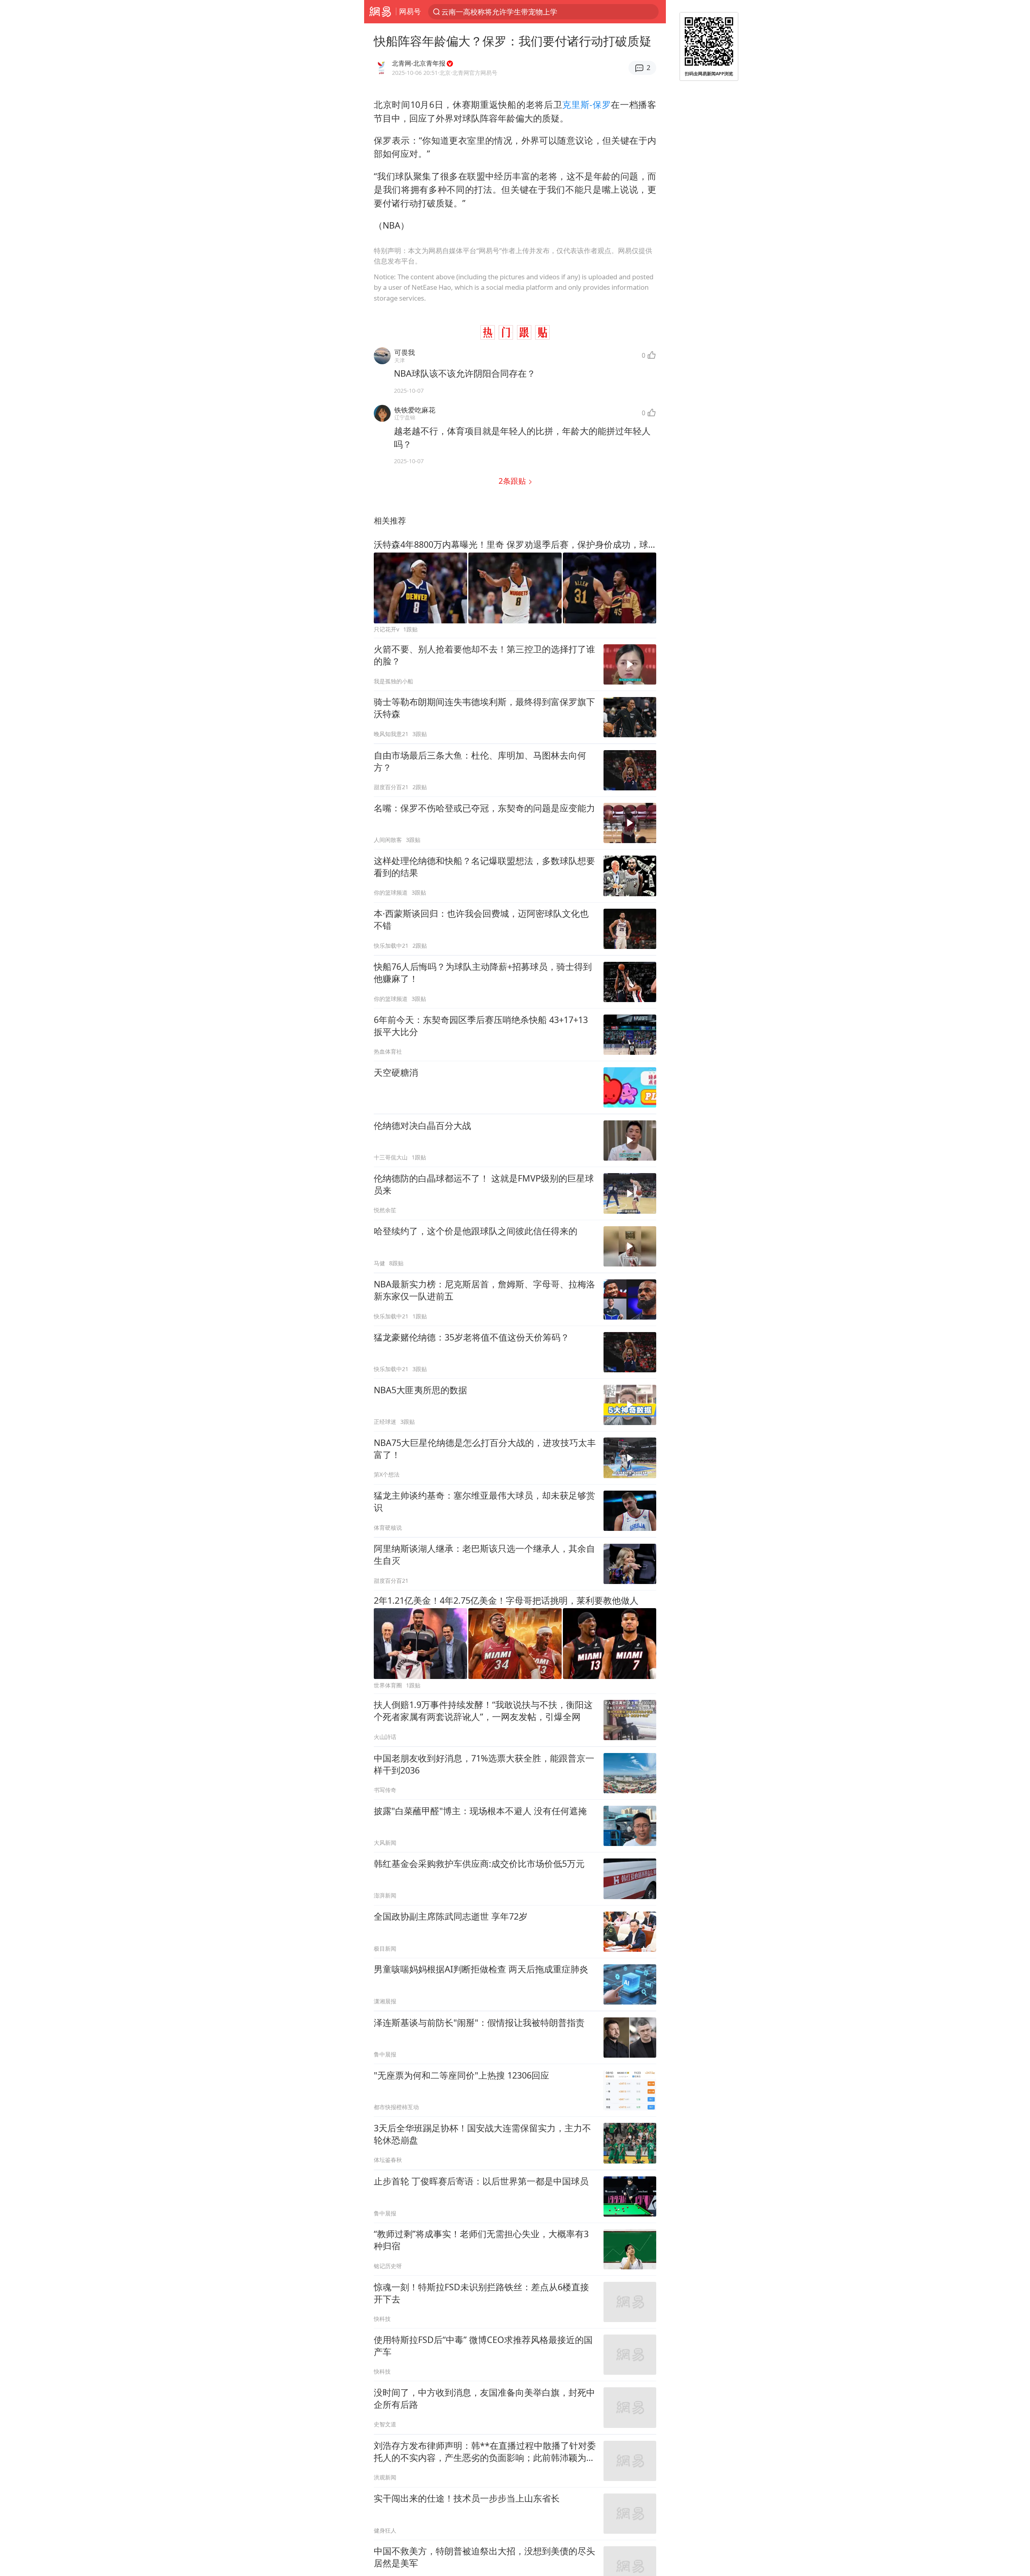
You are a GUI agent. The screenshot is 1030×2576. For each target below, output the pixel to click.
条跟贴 (513, 481)
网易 (380, 12)
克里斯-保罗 (586, 104)
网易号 (410, 11)
